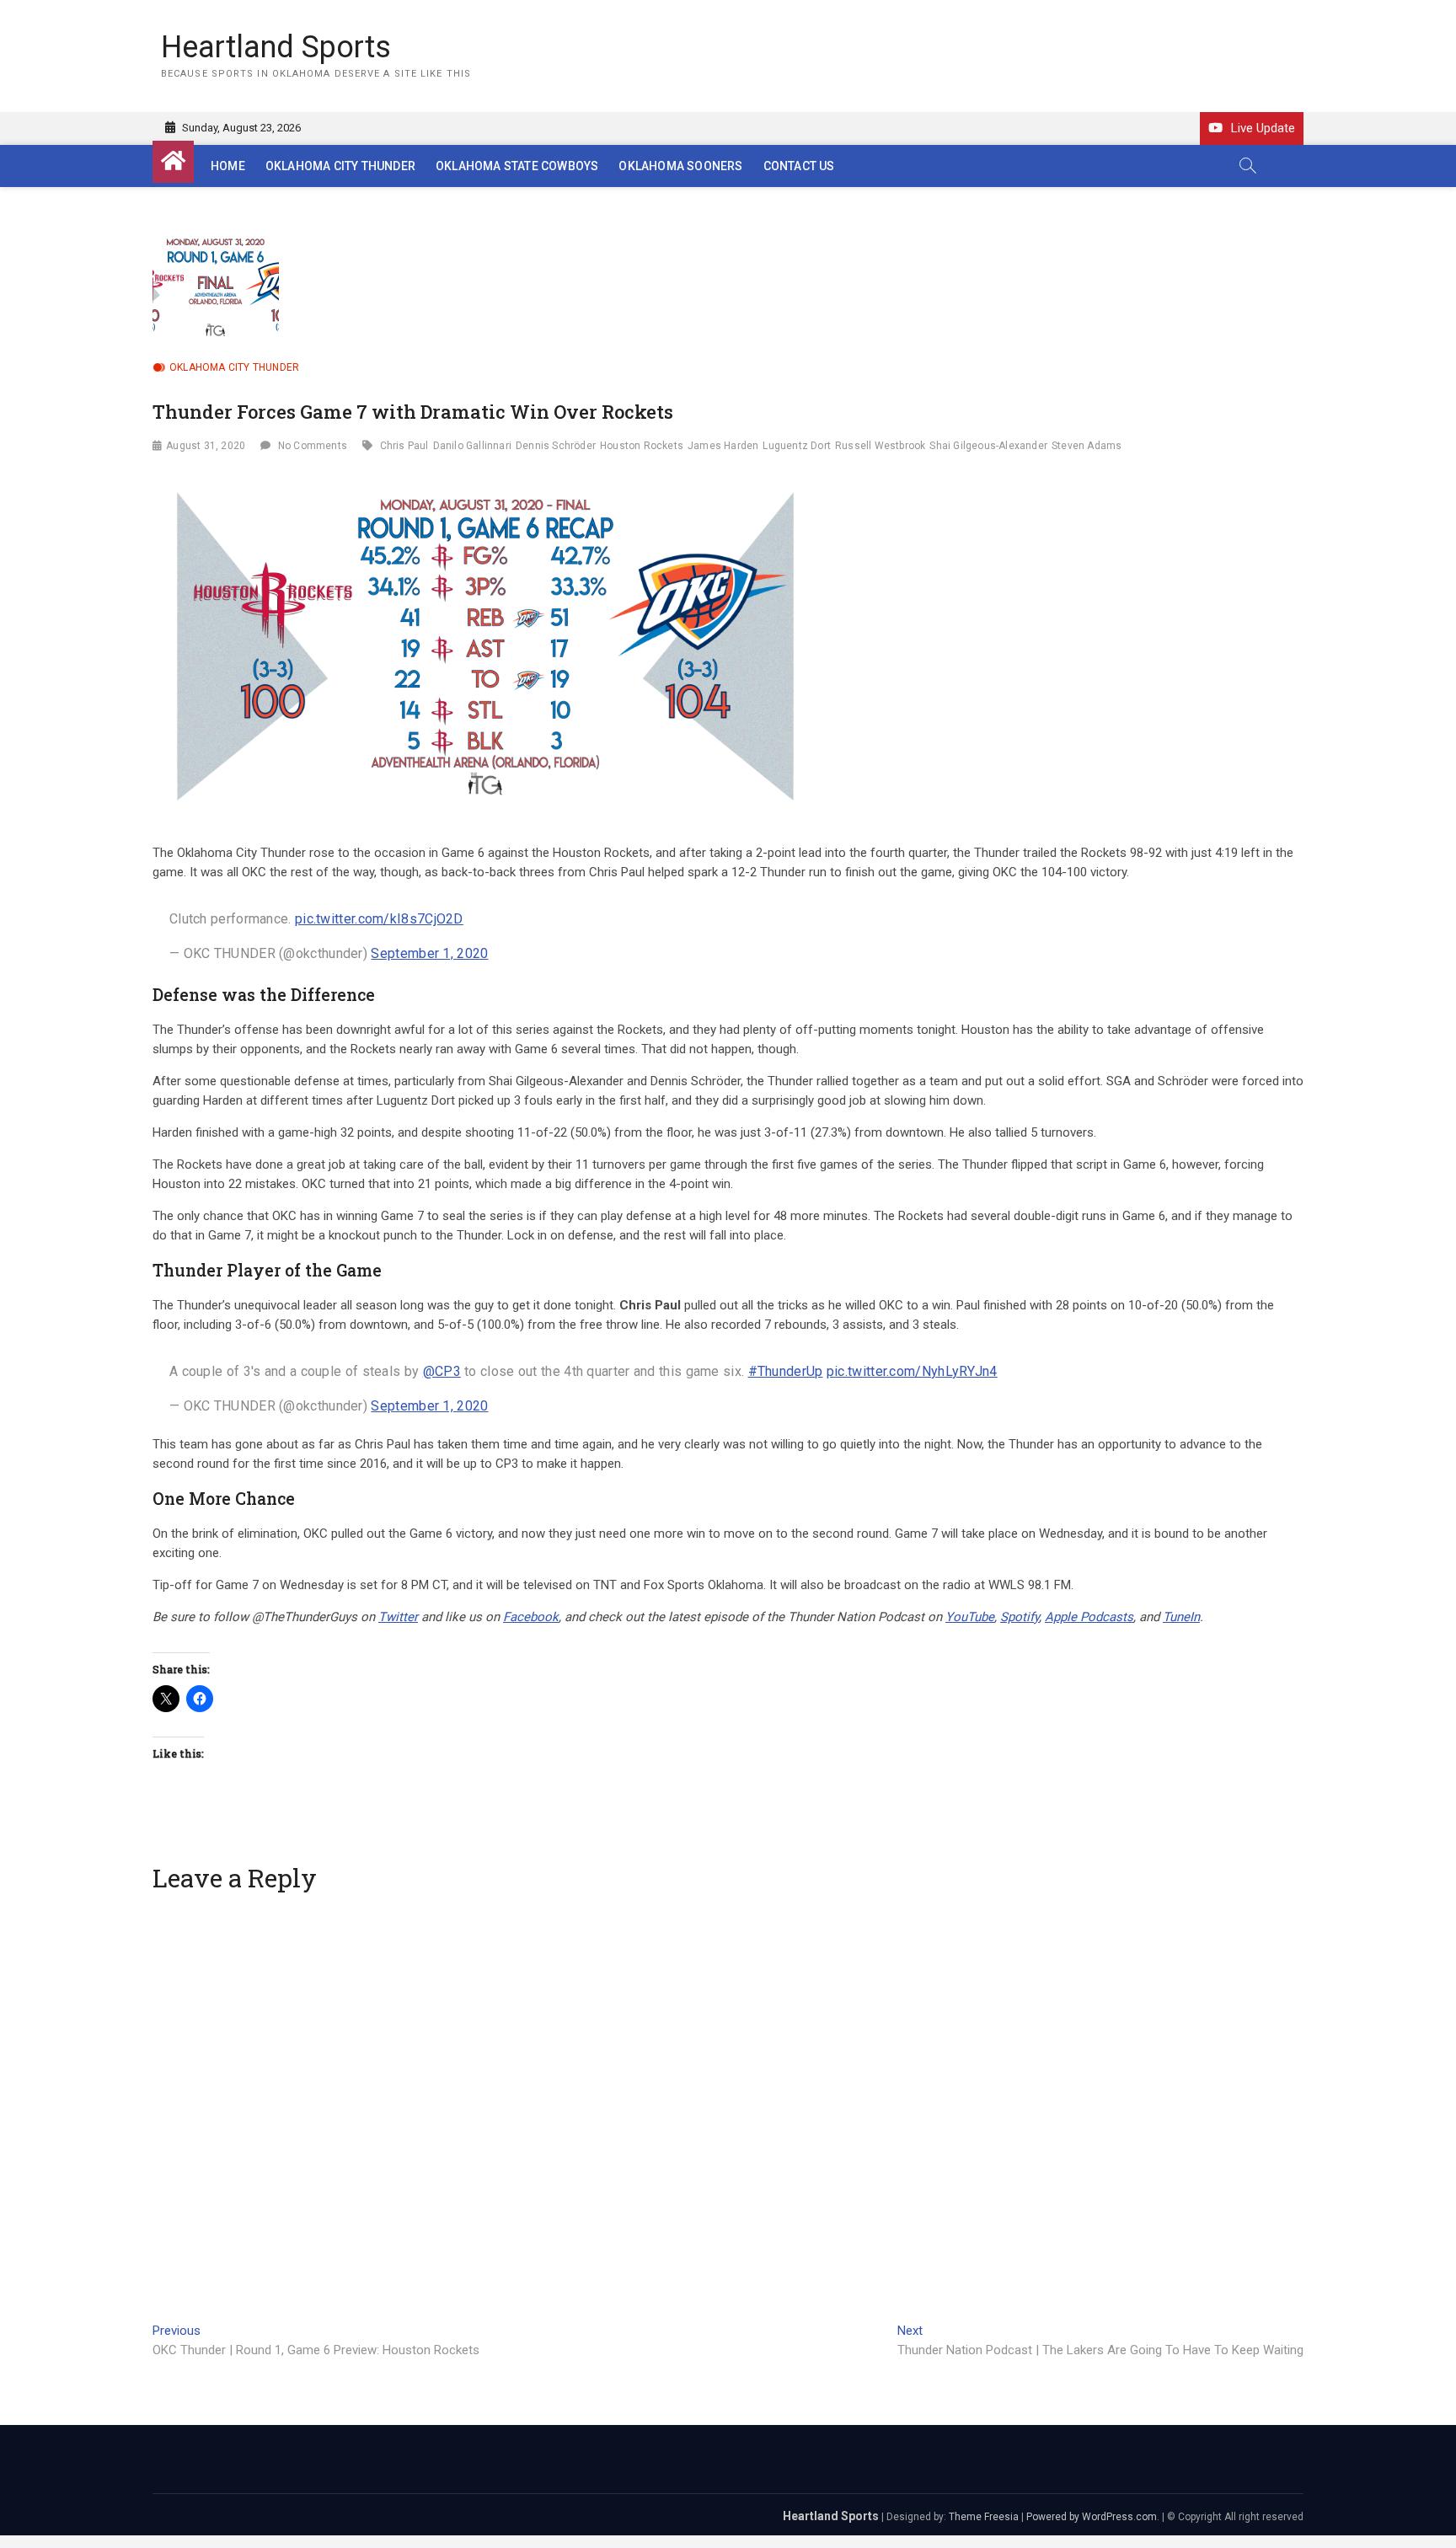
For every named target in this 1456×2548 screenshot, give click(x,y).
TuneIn (1181, 1617)
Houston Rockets (642, 446)
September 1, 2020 (429, 953)
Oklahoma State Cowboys (517, 166)
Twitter (398, 1617)
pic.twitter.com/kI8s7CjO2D (379, 919)
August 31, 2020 (206, 446)
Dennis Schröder (556, 446)
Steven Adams (1087, 446)
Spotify (1020, 1617)
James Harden (723, 446)
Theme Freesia (984, 2517)
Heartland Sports (276, 47)
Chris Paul (404, 446)
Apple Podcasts (1089, 1617)
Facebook (531, 1617)
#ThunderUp (786, 1371)
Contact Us (799, 166)
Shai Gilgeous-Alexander (988, 446)
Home (228, 166)
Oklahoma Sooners (680, 166)
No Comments (313, 446)
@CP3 (442, 1371)
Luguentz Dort (797, 446)
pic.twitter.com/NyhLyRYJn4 (912, 1371)
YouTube (970, 1617)
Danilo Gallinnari (472, 446)
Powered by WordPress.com (1092, 2517)
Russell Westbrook (880, 446)
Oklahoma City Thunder (340, 166)
